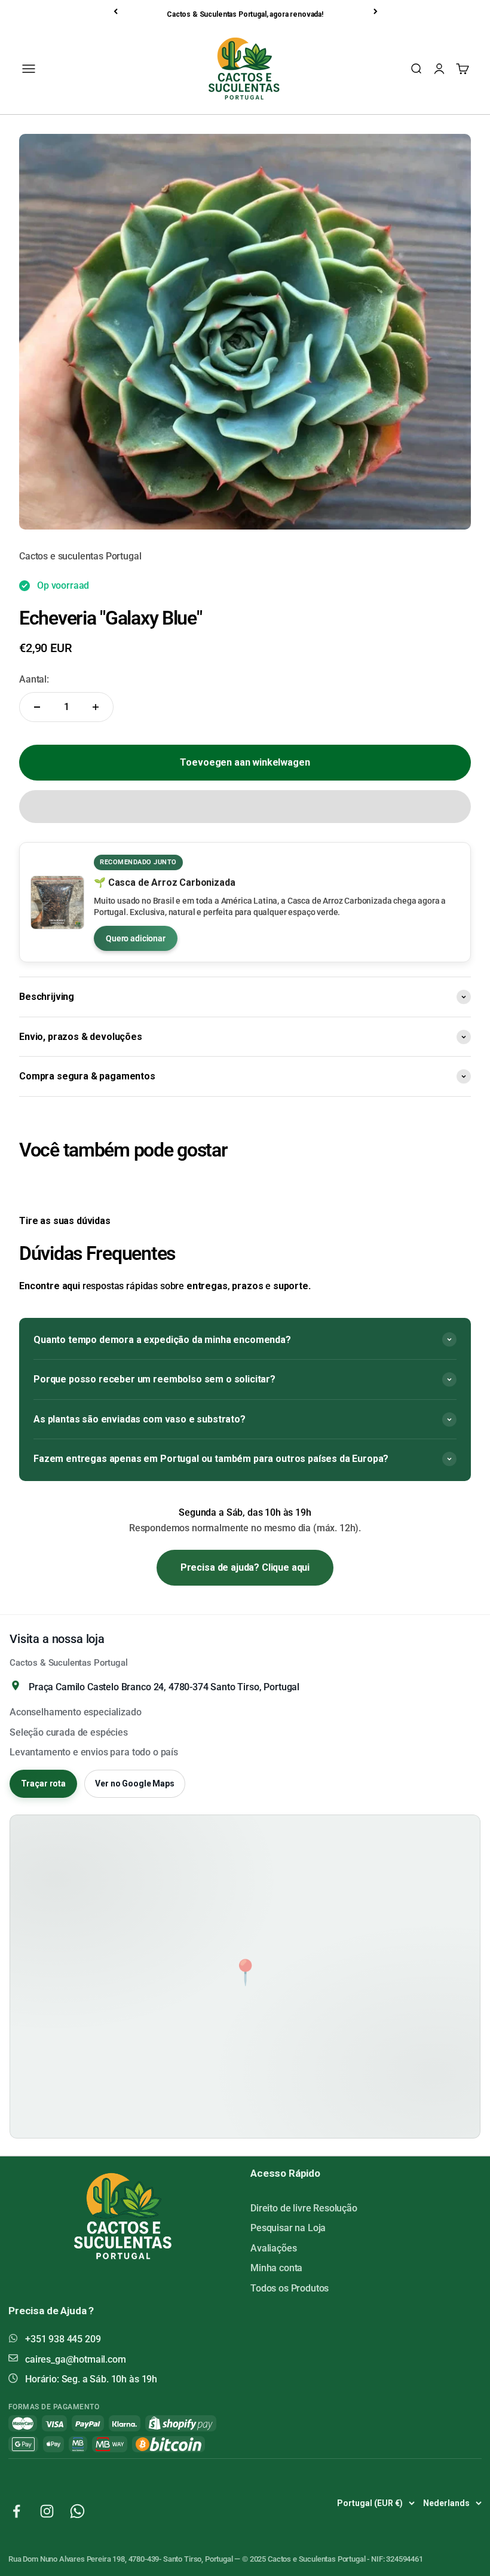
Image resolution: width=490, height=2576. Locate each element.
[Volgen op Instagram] (47, 2511)
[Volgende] (376, 11)
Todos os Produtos (290, 2288)
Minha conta (276, 2268)
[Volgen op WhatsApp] (77, 2511)
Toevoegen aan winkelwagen (245, 762)
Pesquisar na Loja (288, 2228)
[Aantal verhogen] (96, 707)
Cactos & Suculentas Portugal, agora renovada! (245, 14)
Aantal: (34, 679)
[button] (245, 807)
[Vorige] (117, 11)
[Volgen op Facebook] (16, 2511)
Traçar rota (43, 1783)
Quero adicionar (136, 938)
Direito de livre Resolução (304, 2208)
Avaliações (273, 2248)
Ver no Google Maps (134, 1783)
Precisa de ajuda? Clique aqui (245, 1567)
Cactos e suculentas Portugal (80, 556)
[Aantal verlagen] (37, 707)
